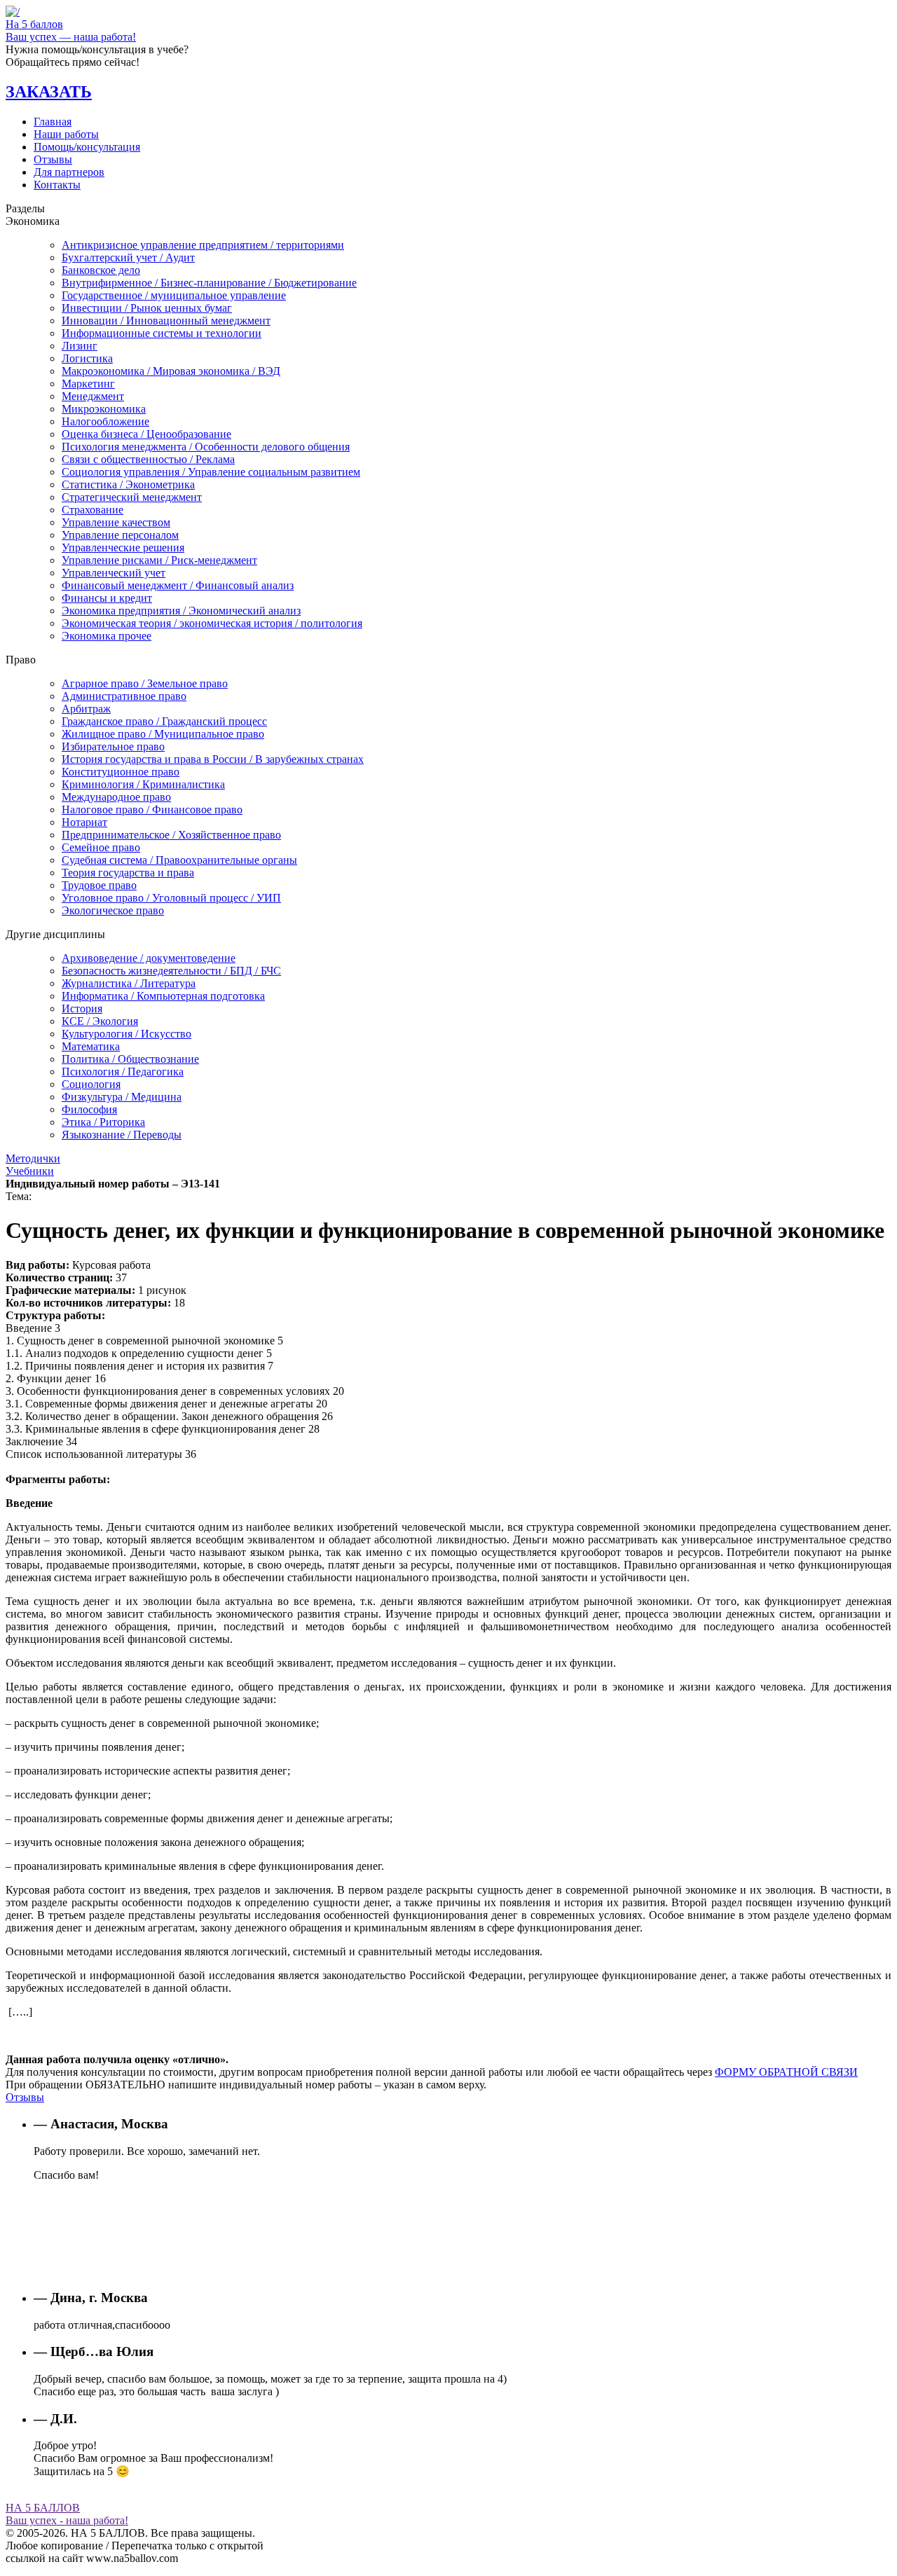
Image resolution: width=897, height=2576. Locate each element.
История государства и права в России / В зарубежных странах (213, 759)
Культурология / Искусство (126, 1034)
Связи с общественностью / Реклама (148, 459)
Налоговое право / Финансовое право (152, 810)
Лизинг (80, 346)
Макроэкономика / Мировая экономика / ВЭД (171, 371)
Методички (33, 1158)
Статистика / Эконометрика (128, 484)
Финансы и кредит (107, 598)
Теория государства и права (128, 873)
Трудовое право (99, 885)
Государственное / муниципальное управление (174, 295)
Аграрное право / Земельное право (145, 683)
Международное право (116, 797)
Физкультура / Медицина (122, 1097)
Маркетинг (88, 384)
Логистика (87, 358)
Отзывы (53, 159)
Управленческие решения (123, 547)
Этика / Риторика (103, 1122)
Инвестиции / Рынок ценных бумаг (147, 308)
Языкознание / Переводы (122, 1135)
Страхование (93, 510)
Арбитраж (86, 709)
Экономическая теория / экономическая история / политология (212, 623)
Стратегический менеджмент (132, 497)
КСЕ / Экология (100, 1021)
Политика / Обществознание (130, 1059)
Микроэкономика (104, 409)
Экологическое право (113, 910)
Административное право (124, 696)
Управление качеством (116, 522)
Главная (53, 122)
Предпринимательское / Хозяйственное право (171, 835)
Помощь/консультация (87, 147)
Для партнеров (69, 172)
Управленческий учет (114, 573)
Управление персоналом (120, 535)
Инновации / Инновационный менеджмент (166, 321)
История (82, 1008)
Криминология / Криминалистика (143, 784)
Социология (91, 1084)
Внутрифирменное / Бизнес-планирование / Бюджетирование (209, 283)
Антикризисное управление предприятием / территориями (203, 245)
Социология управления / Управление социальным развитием (211, 472)
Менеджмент (93, 396)
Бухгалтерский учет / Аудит (128, 257)
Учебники (30, 1171)
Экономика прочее (107, 636)
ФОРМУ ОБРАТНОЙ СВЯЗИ (786, 2072)
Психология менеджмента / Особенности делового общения (206, 447)
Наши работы (66, 134)
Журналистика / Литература (129, 983)
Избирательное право (113, 746)
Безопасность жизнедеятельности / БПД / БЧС (171, 971)
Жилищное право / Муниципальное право (163, 734)
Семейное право (101, 847)
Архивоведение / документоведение (149, 958)
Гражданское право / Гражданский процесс (164, 721)
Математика (91, 1046)
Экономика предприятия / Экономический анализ (181, 611)
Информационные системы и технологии (162, 333)
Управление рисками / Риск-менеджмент (159, 560)
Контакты (57, 185)
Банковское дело (101, 270)
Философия (89, 1109)
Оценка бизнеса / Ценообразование (146, 434)
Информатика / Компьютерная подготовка (163, 996)
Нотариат (84, 822)
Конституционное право (121, 772)
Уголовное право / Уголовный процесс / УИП (171, 898)
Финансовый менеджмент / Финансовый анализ (178, 585)
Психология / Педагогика (123, 1072)
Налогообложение (105, 421)
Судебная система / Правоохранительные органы (179, 860)
